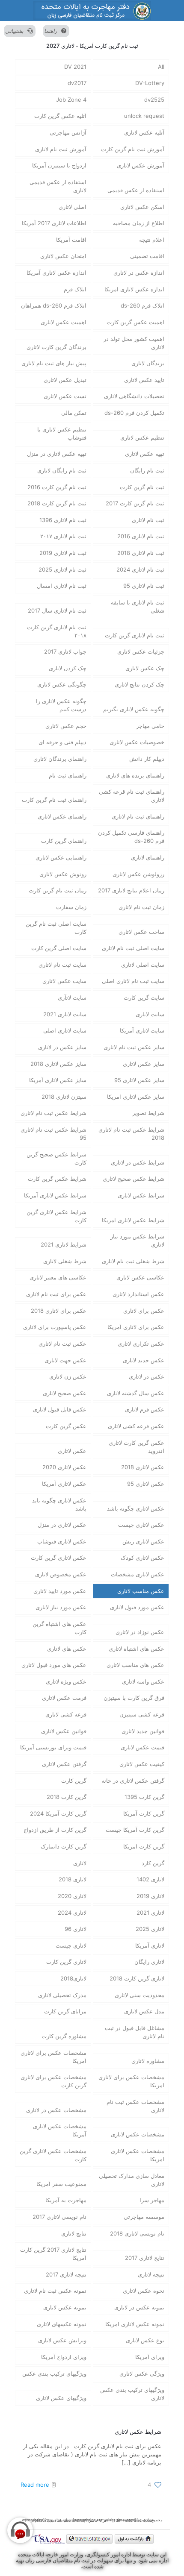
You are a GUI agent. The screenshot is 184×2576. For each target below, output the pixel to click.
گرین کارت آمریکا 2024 (58, 1813)
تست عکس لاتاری (65, 396)
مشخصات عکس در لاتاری (56, 2110)
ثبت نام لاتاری (148, 520)
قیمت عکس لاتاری (142, 1747)
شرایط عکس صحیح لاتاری (134, 1179)
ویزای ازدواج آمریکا (64, 2357)
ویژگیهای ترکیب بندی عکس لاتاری (132, 2394)
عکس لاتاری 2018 (143, 1467)
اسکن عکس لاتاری (142, 207)
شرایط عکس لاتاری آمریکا (55, 1195)
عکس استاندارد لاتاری (138, 1294)
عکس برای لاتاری (144, 1311)
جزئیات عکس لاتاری (141, 651)
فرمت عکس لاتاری (64, 1698)
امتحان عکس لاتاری (63, 256)
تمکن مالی (74, 413)
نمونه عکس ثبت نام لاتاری (55, 2291)
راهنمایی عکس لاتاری (61, 857)
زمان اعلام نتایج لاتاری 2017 (131, 890)
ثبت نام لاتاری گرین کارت (135, 635)
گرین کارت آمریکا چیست (135, 1830)
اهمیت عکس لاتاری (64, 322)
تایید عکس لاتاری (144, 380)
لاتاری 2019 (150, 1896)
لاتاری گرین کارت (66, 1962)
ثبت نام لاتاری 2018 (141, 553)
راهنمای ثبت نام (68, 775)
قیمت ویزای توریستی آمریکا (53, 1747)
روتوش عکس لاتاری (63, 874)
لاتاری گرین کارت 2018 (137, 1978)
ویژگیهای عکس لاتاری (61, 2398)
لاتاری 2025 (150, 1929)
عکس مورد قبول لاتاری (137, 1607)
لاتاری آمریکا (150, 1945)
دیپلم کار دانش (147, 759)
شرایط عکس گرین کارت (57, 1179)
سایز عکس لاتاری (144, 1064)
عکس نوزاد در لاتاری (140, 1632)
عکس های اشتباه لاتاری (137, 1649)
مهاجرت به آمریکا (66, 2200)
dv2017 (77, 83)
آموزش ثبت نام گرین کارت (133, 149)
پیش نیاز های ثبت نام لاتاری (54, 363)
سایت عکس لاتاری (64, 981)
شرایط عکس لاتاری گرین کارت (56, 1216)
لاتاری (80, 1863)
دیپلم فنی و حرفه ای (62, 742)
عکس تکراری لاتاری (141, 1344)
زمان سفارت (71, 907)
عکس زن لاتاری (68, 1376)
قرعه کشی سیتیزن (142, 1714)
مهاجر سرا (152, 2200)
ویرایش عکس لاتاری (62, 2340)
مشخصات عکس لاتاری (138, 2134)
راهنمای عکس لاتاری (62, 816)
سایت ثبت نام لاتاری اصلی (133, 981)
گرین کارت (74, 1781)
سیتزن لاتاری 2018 (64, 1097)
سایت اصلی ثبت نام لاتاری (133, 948)
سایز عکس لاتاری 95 (139, 1080)
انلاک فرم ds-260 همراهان (54, 305)
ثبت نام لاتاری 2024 (140, 569)
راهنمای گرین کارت (64, 841)
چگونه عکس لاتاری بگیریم (134, 709)
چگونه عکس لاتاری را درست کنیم (61, 705)
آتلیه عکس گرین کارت (60, 116)
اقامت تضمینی (147, 256)
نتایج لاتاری (74, 2233)
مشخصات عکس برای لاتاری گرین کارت (53, 2081)
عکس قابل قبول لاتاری (60, 1409)
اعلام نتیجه (152, 240)
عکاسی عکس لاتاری (140, 1277)
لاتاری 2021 (150, 1913)
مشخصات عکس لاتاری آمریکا (60, 2130)
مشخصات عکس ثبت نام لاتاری (135, 2106)
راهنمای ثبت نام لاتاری (138, 816)
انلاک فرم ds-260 (142, 305)
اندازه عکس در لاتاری (139, 273)
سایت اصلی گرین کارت (59, 948)
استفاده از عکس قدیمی (136, 190)
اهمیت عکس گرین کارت (135, 322)
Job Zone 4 (71, 100)
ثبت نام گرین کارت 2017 (135, 503)
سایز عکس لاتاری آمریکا (58, 1080)
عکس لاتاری (72, 1451)
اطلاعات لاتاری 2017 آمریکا (54, 223)
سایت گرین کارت (144, 998)
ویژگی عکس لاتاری (142, 2374)
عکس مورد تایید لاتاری (60, 1591)
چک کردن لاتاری (68, 668)
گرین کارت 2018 (67, 1797)
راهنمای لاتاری (148, 857)
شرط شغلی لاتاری (65, 1261)
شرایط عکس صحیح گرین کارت (56, 1158)
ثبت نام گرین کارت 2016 (57, 487)
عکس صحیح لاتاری (65, 1393)
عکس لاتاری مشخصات (138, 1574)
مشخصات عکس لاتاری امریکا (138, 2155)
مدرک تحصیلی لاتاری (62, 1995)
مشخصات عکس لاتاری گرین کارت (53, 2155)
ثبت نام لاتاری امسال (62, 586)
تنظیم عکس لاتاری (142, 437)
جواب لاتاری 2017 (65, 651)
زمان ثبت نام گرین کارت (58, 890)
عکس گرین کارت (66, 1426)
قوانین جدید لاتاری (143, 1731)
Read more (35, 2485)
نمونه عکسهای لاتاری (62, 2324)
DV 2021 (75, 67)
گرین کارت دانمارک (64, 1846)
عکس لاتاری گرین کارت (59, 1558)
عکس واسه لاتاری (143, 1681)
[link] (92, 10)
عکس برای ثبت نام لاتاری (56, 1294)
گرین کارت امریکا (144, 1846)
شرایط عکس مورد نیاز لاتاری (137, 1240)
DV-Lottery (150, 83)
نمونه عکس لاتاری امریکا (135, 2324)
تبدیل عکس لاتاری (65, 380)
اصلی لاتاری (73, 207)
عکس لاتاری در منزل (62, 1525)
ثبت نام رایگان (147, 470)
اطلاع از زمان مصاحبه (139, 223)
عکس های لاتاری (67, 1649)
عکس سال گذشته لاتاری (136, 1393)
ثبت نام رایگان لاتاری (62, 470)
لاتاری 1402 (150, 1879)
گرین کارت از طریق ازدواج (55, 1830)
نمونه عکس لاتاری (65, 2307)
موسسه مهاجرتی (144, 2217)
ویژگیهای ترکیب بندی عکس (54, 2374)
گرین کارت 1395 (144, 1797)
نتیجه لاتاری (151, 2274)
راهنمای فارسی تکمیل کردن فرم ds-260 (131, 837)
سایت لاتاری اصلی (65, 1030)
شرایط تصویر (148, 1113)
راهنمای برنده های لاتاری (135, 775)
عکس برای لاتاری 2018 (59, 1311)
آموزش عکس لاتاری (141, 165)
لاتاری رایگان (149, 1962)
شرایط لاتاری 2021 (64, 1244)
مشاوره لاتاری (148, 2061)
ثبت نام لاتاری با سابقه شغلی (138, 606)
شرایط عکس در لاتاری (138, 1162)
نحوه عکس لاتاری (144, 2291)
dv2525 (154, 100)
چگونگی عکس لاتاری (62, 684)
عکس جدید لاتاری (144, 1360)
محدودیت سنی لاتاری (139, 1995)
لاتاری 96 (76, 1929)
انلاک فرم (75, 289)
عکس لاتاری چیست (141, 1525)
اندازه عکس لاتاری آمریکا (56, 273)
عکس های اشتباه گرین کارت (59, 1628)
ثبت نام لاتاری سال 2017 (57, 610)
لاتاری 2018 (73, 1879)
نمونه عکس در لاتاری (139, 2307)
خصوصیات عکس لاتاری (137, 742)
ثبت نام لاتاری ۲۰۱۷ (63, 536)
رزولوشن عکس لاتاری (138, 874)
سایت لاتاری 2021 (65, 1014)
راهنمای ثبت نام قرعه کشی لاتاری (132, 796)
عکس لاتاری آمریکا (64, 1484)
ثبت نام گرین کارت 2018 (57, 503)
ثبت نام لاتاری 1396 (63, 520)
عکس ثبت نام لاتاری (62, 1344)
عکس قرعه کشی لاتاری (136, 1426)
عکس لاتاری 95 (146, 1484)
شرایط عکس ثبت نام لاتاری (53, 1113)
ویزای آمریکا (150, 2357)
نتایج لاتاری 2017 (145, 2258)
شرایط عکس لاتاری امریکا (133, 1220)
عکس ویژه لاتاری (66, 1681)
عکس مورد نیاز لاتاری (61, 1607)
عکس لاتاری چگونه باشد (136, 1508)
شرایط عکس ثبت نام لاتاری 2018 (131, 1134)
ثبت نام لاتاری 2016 (141, 536)
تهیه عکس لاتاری (145, 454)
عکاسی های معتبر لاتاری (58, 1277)
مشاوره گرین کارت (64, 2036)
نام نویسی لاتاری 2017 (59, 2217)
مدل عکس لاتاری (144, 2011)
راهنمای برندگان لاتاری (60, 759)
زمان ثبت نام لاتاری (141, 907)
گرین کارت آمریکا (144, 1813)
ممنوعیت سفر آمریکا (61, 2184)
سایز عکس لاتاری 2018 (58, 1064)
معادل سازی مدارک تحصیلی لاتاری (132, 2180)
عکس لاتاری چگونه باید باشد (59, 1504)
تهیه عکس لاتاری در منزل (57, 454)
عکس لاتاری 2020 (64, 1467)
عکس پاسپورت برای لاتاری (55, 1327)
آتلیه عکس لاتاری (144, 132)
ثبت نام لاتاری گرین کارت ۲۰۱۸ (57, 631)
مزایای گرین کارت (65, 2011)
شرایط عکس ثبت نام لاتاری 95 (53, 1134)
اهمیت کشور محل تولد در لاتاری (134, 343)
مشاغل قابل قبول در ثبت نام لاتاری (135, 2032)
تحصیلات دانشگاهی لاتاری (134, 396)
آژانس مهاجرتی (68, 132)
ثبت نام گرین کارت (142, 487)
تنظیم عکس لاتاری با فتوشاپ (62, 433)
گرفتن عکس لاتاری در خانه (133, 1781)
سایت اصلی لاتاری (143, 965)
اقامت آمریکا (71, 240)
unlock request (144, 116)
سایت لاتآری (72, 998)
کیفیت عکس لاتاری (142, 1764)
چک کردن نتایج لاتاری (139, 684)
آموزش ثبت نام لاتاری (61, 149)
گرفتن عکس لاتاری (64, 1764)
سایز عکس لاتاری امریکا (136, 1097)
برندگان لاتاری (148, 363)
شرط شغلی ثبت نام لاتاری (133, 1261)
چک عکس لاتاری (145, 668)
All (161, 67)
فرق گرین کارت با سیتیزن (134, 1698)
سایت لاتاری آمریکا (142, 1030)
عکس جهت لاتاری (65, 1360)
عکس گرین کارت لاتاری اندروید (137, 1447)
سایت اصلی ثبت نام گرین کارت (56, 928)
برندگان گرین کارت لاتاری (56, 347)
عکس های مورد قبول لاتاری (54, 1665)
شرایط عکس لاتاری (141, 1195)
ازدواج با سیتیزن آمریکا (59, 165)
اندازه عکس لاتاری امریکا (134, 289)
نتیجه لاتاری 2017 (66, 2274)
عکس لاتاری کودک (142, 1558)
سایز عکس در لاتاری (62, 1047)
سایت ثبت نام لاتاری (62, 965)
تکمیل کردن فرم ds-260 (134, 413)
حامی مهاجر (150, 726)
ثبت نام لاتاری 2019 (63, 553)
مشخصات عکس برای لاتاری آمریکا (53, 2057)
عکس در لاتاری (147, 1376)
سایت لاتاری (150, 1014)
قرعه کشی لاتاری (66, 1714)
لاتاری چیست (71, 1945)
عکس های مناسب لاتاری (135, 1665)
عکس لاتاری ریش (143, 1541)
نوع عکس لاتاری (145, 2340)
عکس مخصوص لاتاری (61, 1574)
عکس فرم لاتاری (145, 1409)
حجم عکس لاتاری (66, 726)
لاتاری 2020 (72, 1896)
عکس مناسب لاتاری (141, 1591)
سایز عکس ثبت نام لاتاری (134, 1047)
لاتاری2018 (73, 1978)
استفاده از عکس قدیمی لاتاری (58, 186)
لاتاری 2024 (72, 1913)
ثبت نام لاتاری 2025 (62, 569)
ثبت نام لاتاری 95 (144, 586)
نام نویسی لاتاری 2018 (137, 2233)
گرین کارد (153, 1863)
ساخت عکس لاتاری (141, 932)
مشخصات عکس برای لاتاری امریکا (131, 2081)
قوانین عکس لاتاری (64, 1731)
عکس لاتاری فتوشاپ (62, 1541)
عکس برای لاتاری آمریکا (136, 1327)
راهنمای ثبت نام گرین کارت (54, 800)
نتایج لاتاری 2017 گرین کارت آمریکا (53, 2254)
